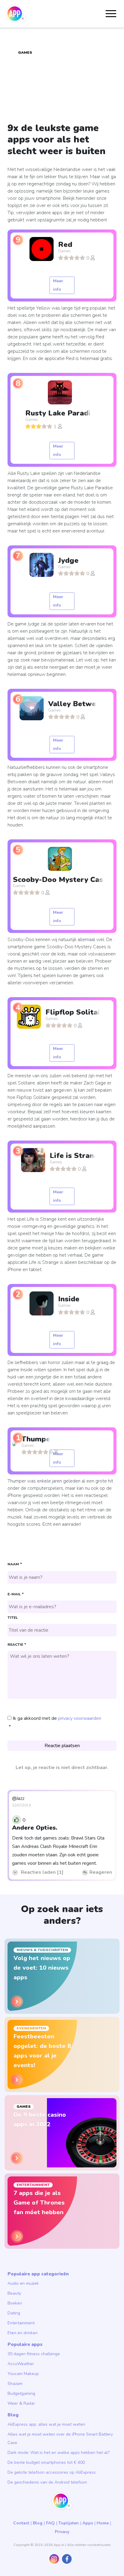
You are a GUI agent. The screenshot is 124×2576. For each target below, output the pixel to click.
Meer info (58, 285)
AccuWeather (21, 2364)
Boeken (15, 2303)
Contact (21, 2523)
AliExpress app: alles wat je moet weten (46, 2424)
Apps (88, 2523)
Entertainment (21, 2323)
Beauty (14, 2293)
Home (103, 2523)
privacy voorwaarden (80, 1718)
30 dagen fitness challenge (34, 2354)
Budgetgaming (21, 2393)
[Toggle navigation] (111, 14)
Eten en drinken (23, 2333)
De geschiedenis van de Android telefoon (47, 2482)
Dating (14, 2313)
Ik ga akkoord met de (57, 1718)
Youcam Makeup (23, 2374)
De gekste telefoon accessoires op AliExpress (52, 2472)
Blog (38, 2523)
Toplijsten (69, 2523)
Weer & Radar (21, 2403)
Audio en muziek (23, 2283)
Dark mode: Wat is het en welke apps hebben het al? (59, 2453)
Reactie (17, 1645)
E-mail (15, 1594)
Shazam (15, 2384)
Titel (13, 1618)
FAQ (50, 2523)
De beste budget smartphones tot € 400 (46, 2462)
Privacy (62, 2532)
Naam (15, 1564)
